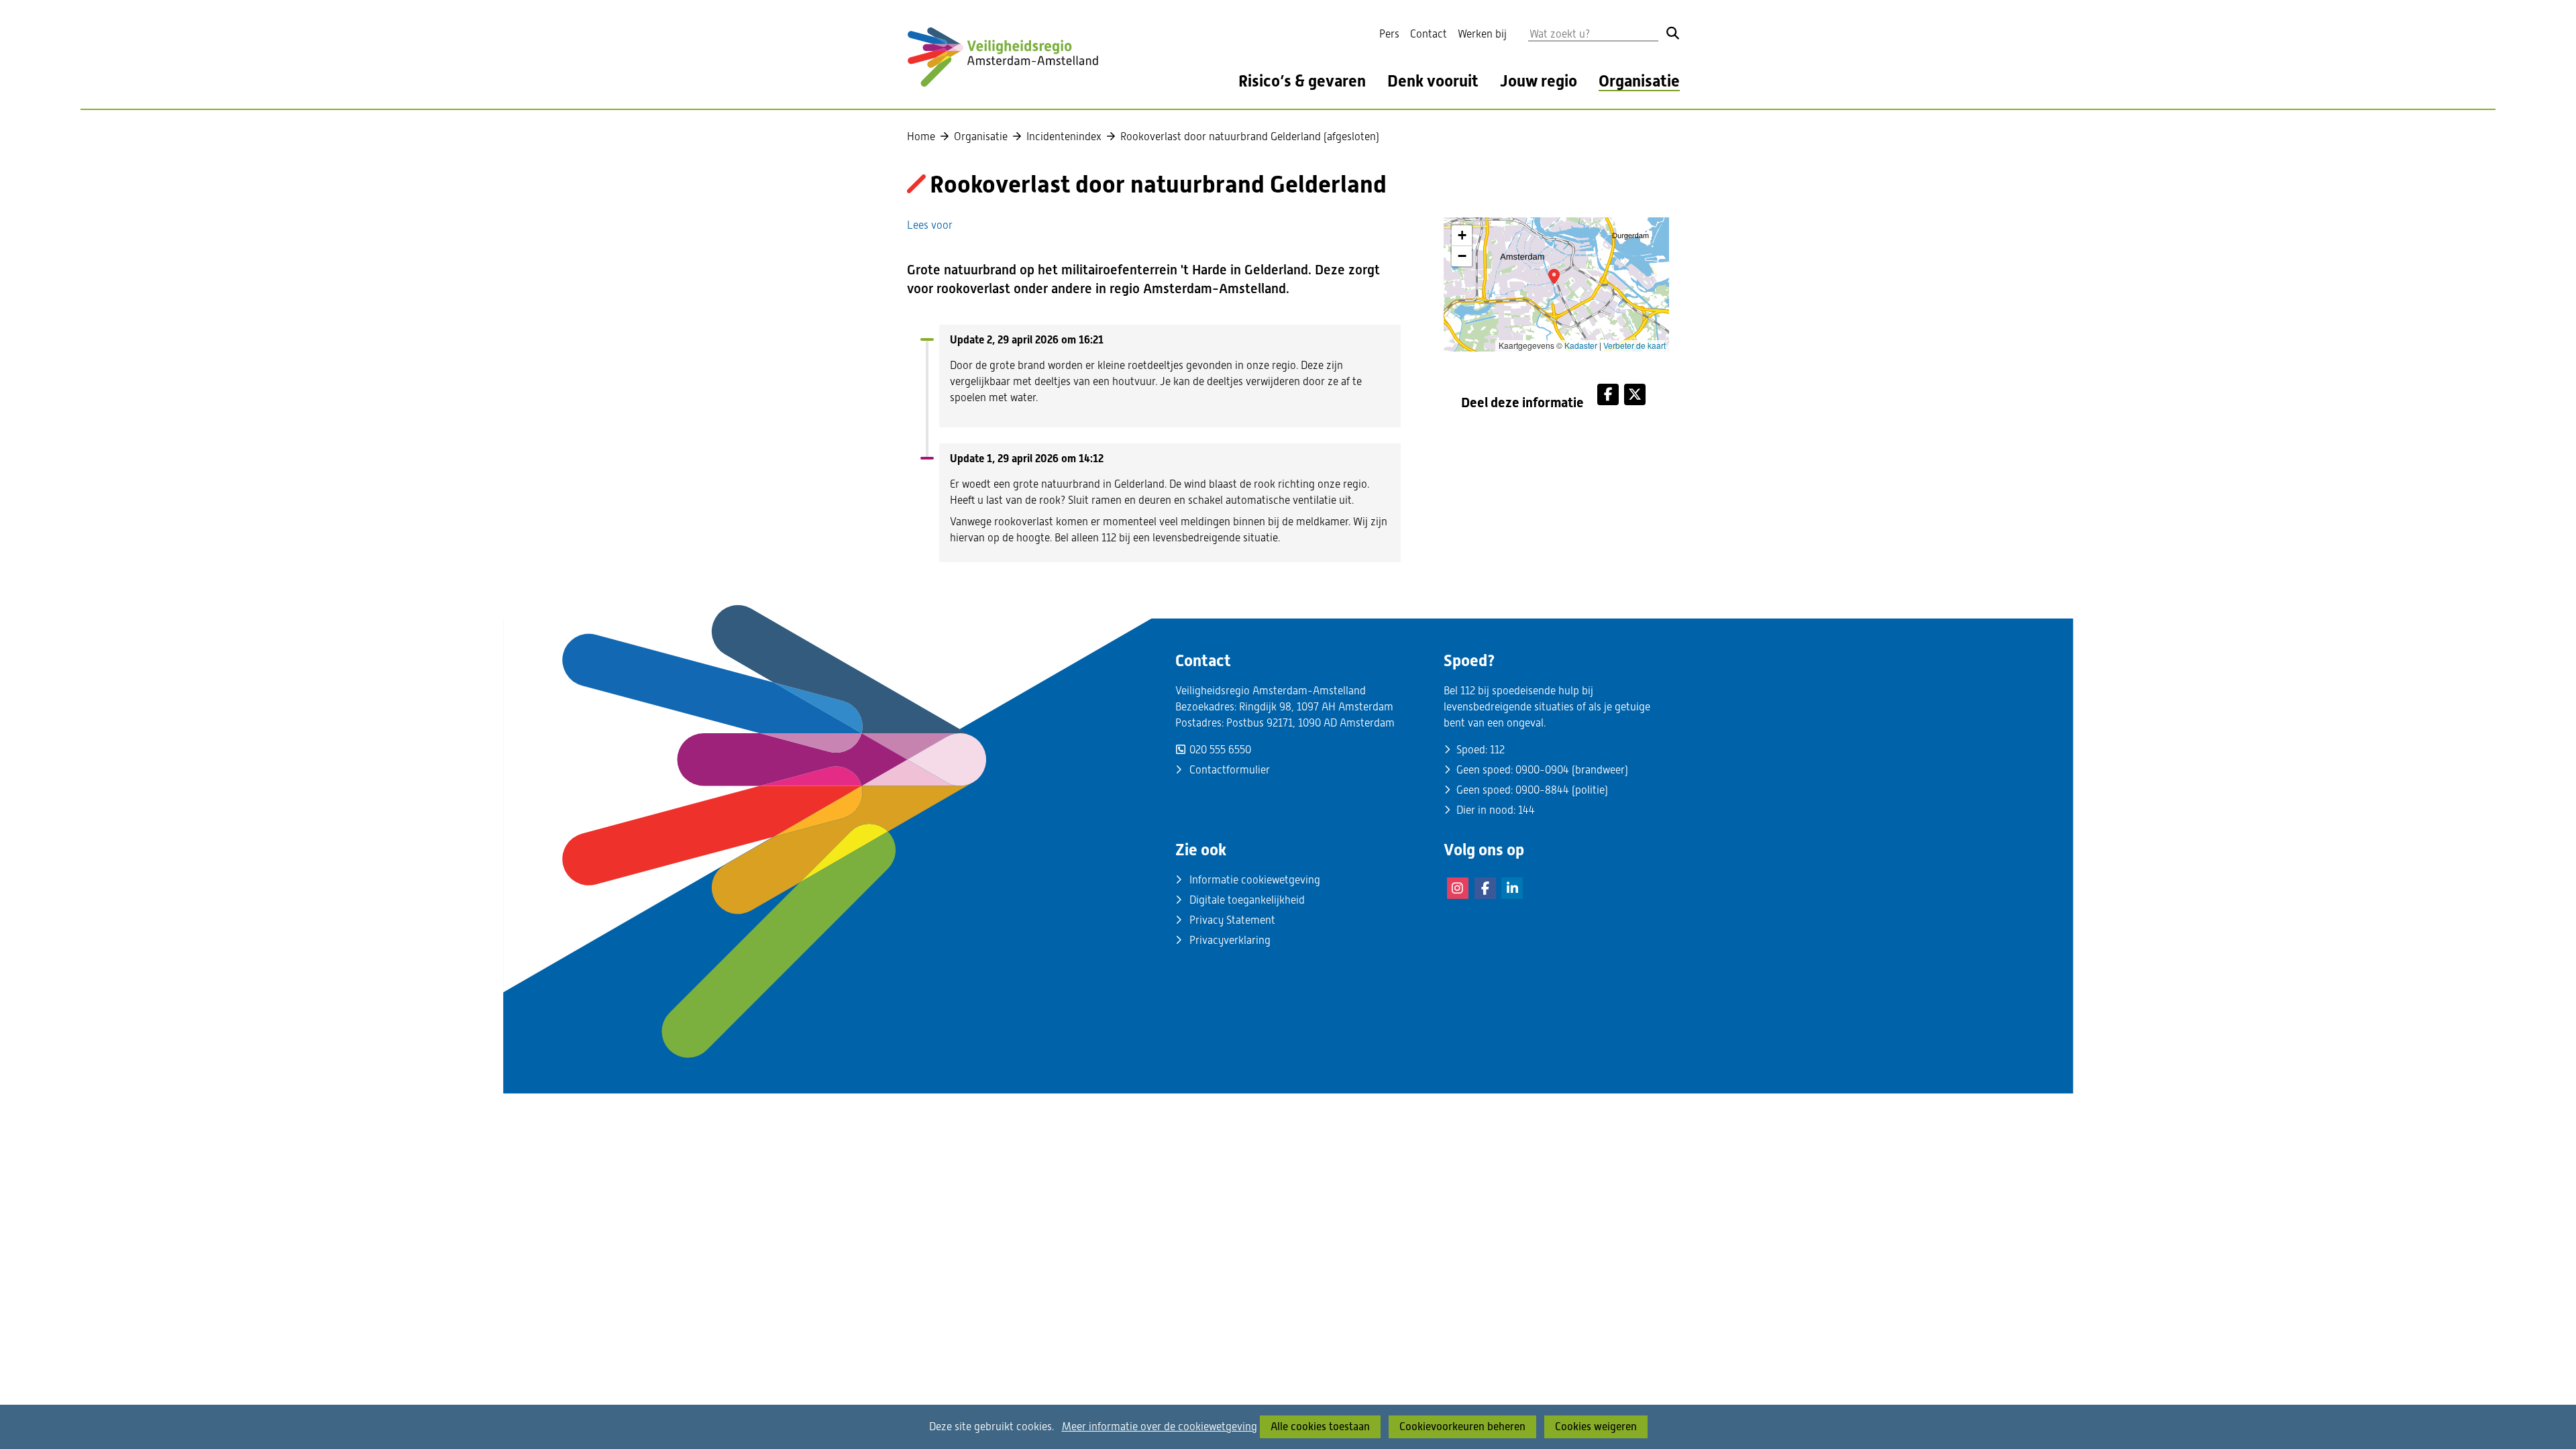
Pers (1389, 34)
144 (1526, 810)
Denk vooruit (1433, 82)
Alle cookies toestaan (1320, 1427)
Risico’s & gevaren (1302, 82)
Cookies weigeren (1596, 1427)
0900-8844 (1542, 790)
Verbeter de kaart (1634, 345)
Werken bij (1482, 34)
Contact (1429, 34)
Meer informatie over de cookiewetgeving (1160, 1427)
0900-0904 (1542, 770)
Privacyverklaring (1230, 940)
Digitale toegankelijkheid (1247, 900)
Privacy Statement (1232, 920)
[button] (1554, 276)
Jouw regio (1539, 82)
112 (1497, 750)
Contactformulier (1230, 770)
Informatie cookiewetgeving (1255, 880)
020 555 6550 (1220, 750)
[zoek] (1673, 33)
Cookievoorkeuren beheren (1462, 1427)
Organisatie (1639, 82)
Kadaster (1581, 345)
